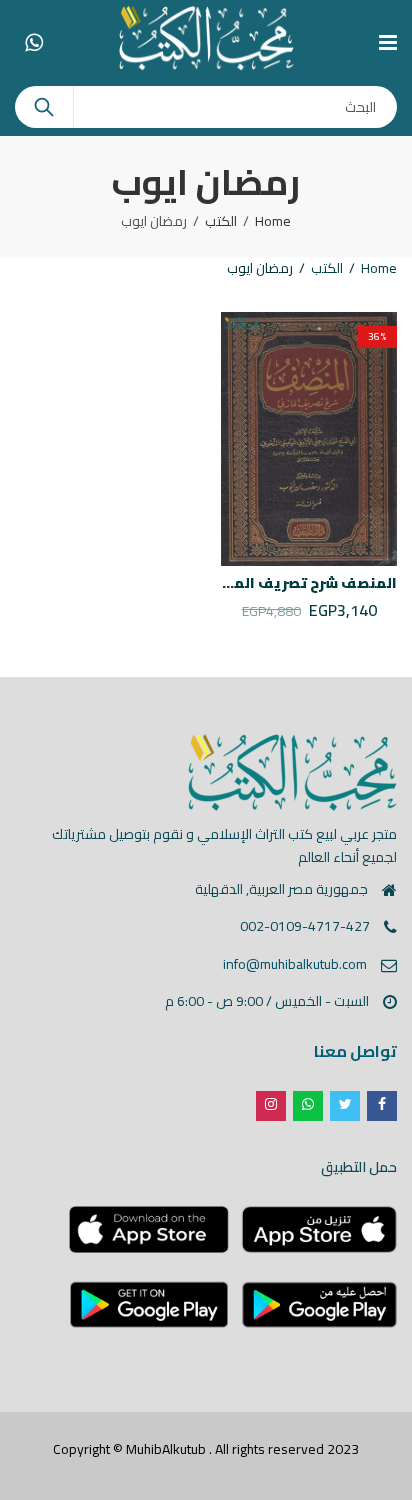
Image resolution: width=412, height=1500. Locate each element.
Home (273, 221)
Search (44, 107)
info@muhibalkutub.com (295, 964)
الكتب (221, 221)
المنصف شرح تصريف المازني (301, 583)
